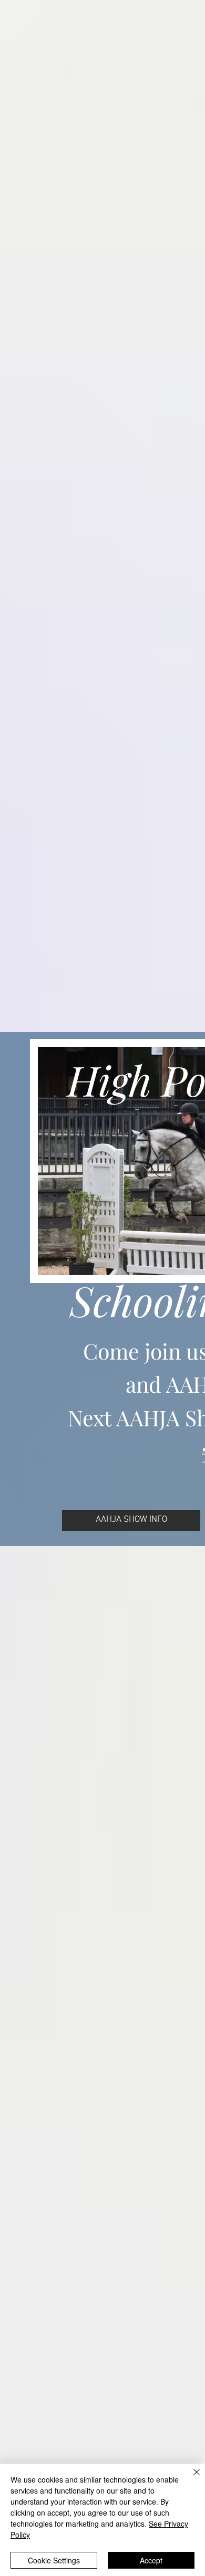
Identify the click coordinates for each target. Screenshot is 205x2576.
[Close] (190, 2478)
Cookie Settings (54, 2560)
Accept (151, 2560)
